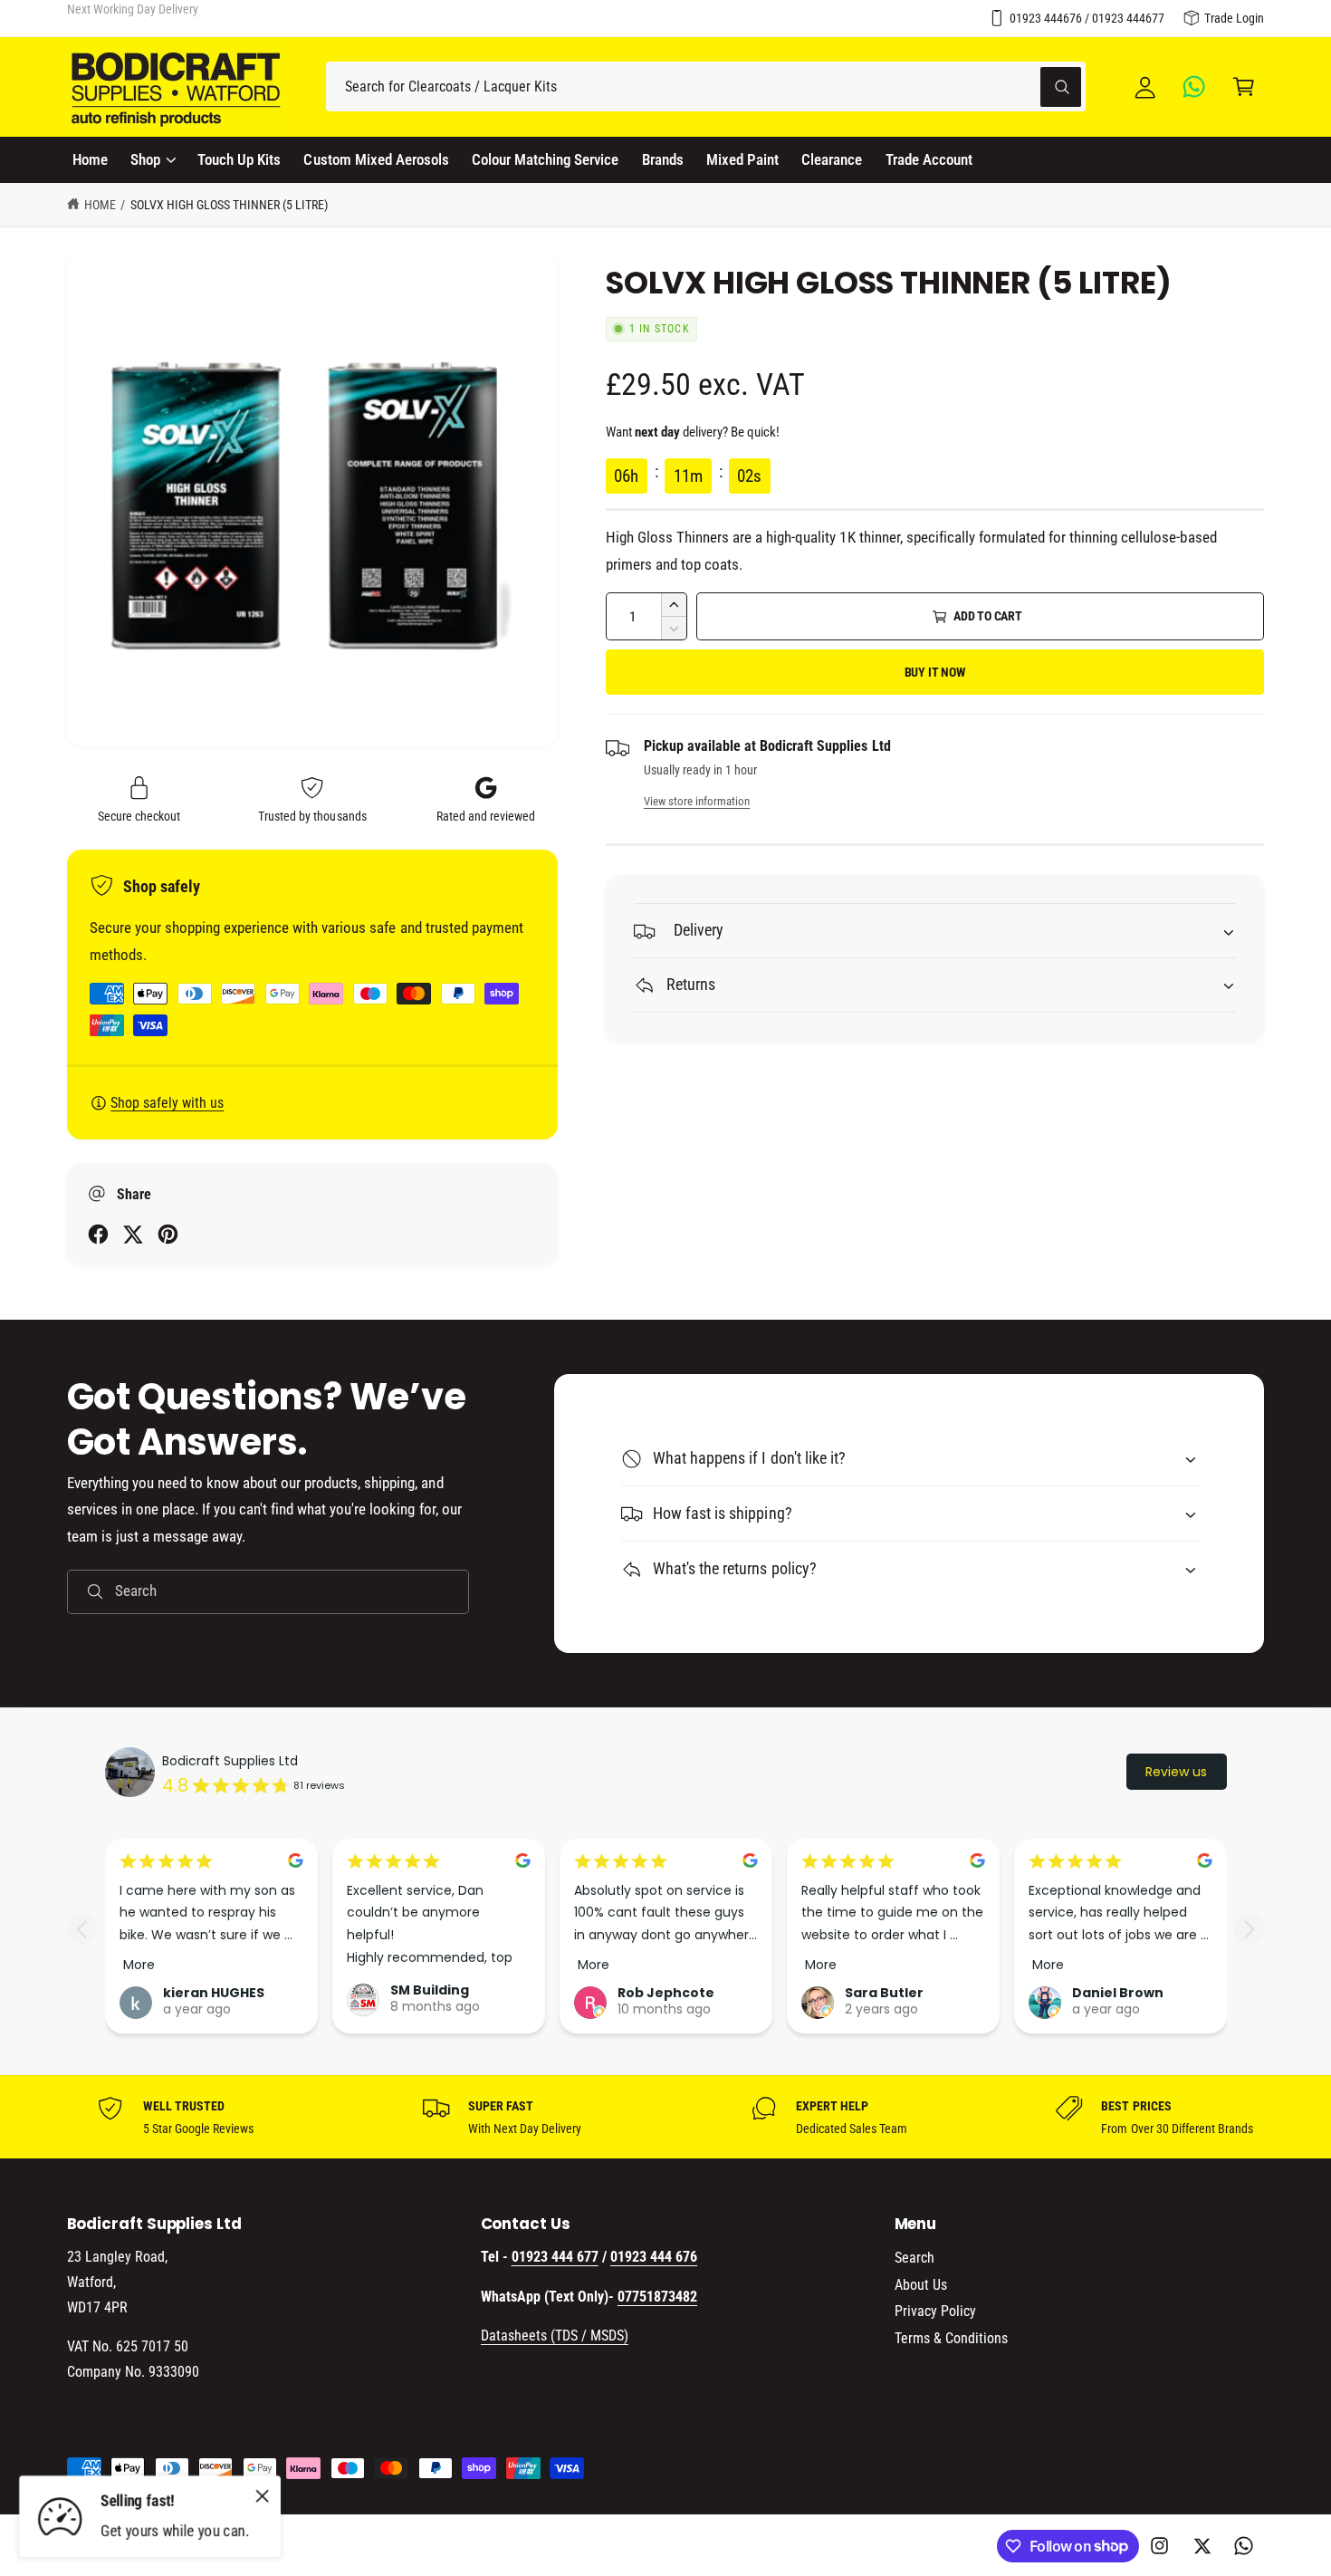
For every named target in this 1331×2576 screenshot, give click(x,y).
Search (914, 2258)
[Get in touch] (1195, 87)
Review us (1176, 1772)
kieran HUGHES (214, 1993)
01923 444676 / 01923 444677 (1087, 18)
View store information (697, 801)
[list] (665, 2117)
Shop (145, 159)
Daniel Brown (1118, 1993)
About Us (921, 2285)
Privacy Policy (935, 2311)
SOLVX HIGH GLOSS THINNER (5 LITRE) (230, 205)
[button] (1244, 87)
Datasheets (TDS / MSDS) (555, 2336)
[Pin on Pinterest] (168, 1234)
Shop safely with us (167, 1103)
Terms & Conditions (951, 2338)
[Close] (263, 2495)
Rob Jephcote (666, 1993)
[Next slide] (1249, 1929)
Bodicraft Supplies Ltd (230, 1761)
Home (100, 205)
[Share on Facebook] (98, 1234)
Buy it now (935, 672)
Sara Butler (884, 1993)
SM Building (430, 1990)
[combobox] (706, 87)
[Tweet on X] (133, 1234)
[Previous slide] (82, 1929)
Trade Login (1234, 18)
